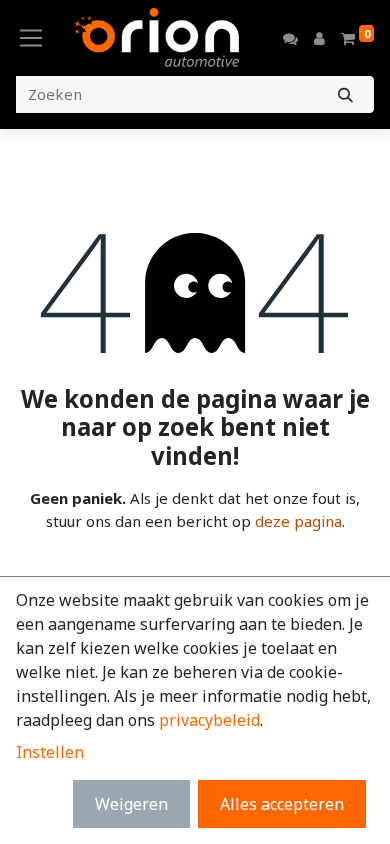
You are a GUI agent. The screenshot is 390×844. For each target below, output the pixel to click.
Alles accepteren (282, 804)
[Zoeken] (345, 94)
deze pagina (298, 521)
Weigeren (131, 804)
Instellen (50, 752)
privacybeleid (209, 720)
